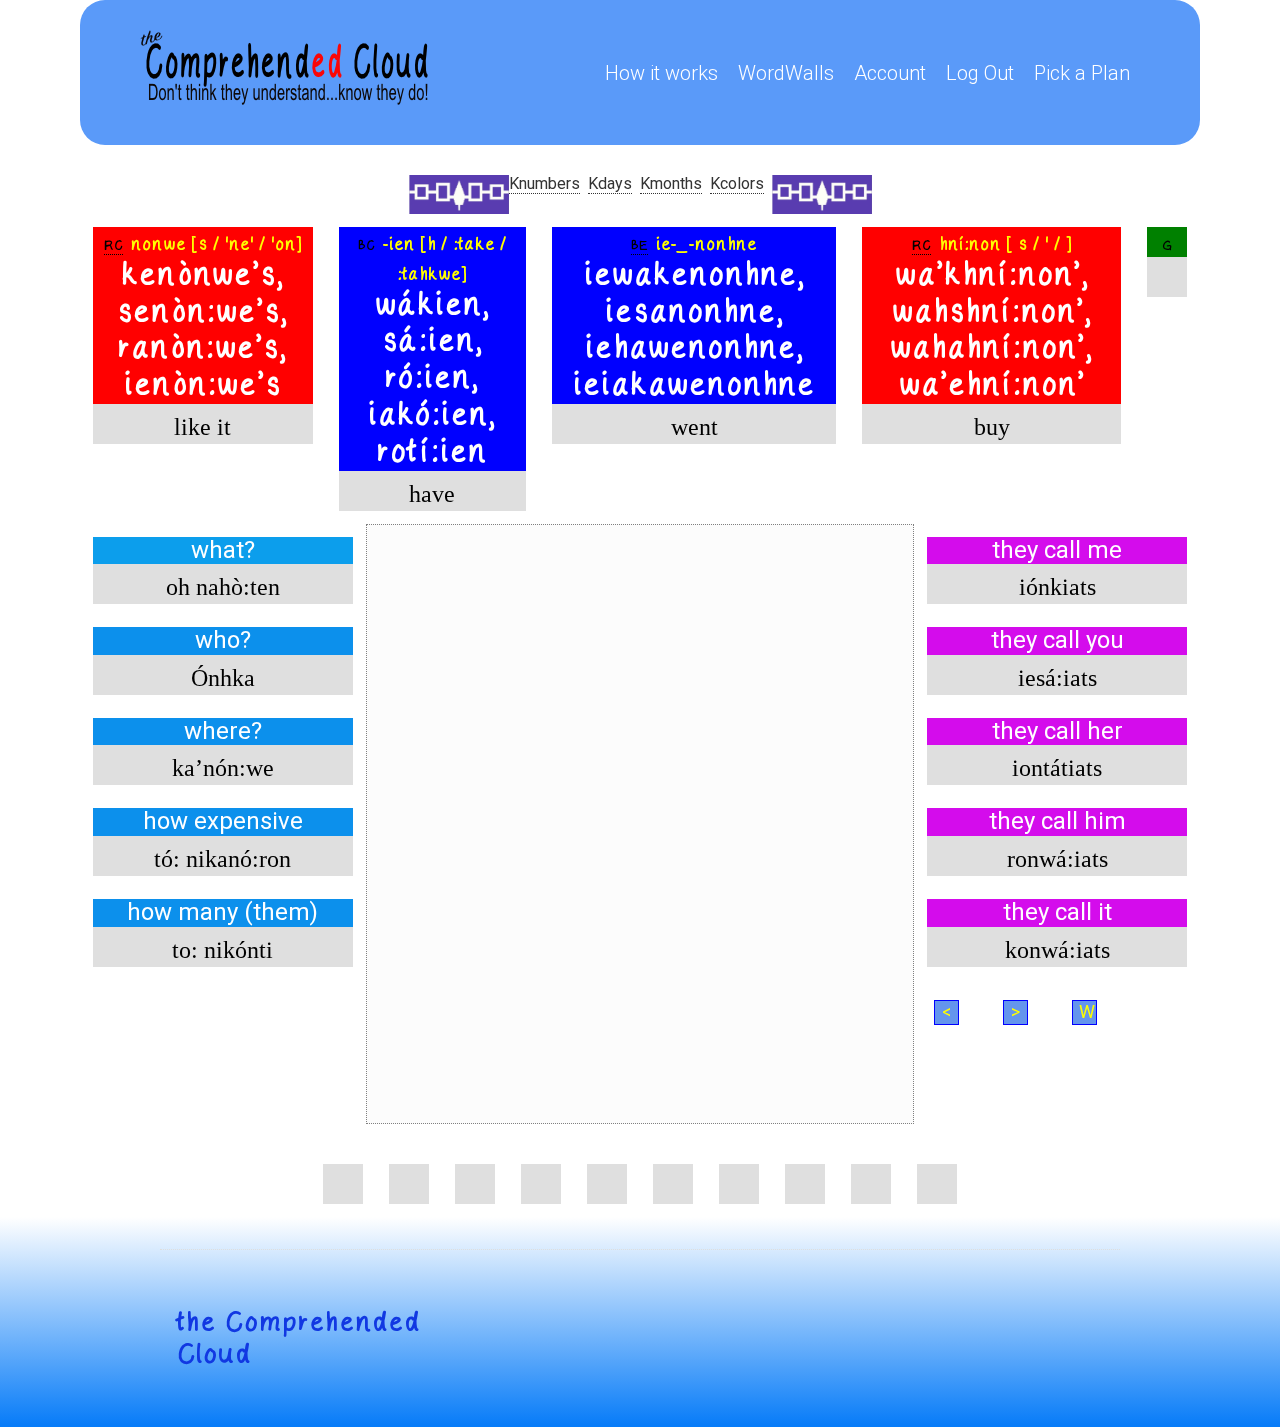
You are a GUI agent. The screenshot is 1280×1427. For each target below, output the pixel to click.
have (432, 494)
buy (992, 427)
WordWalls (786, 73)
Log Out (980, 73)
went (694, 427)
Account (890, 73)
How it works (661, 73)
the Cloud (298, 1338)
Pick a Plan (1082, 73)
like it (202, 427)
